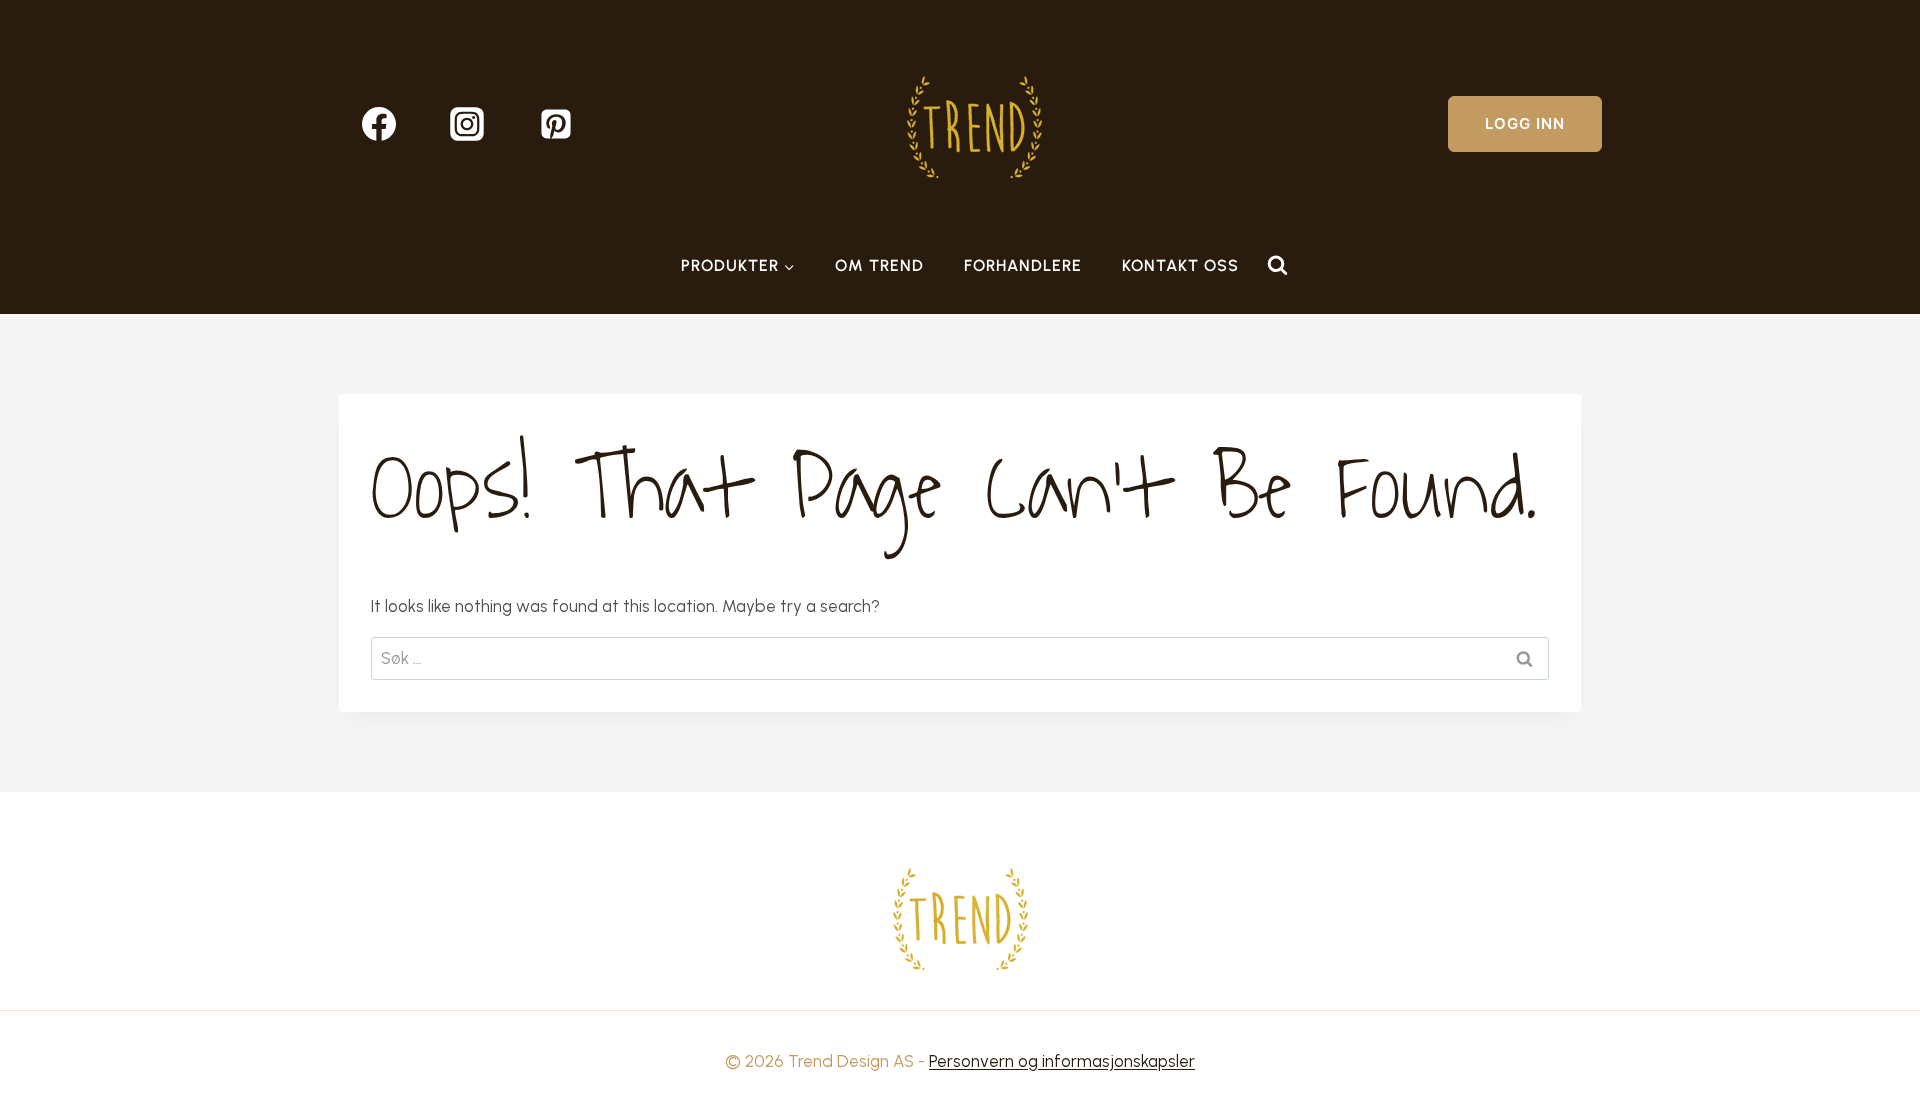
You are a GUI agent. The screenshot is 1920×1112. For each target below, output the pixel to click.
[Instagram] (467, 124)
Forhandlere (1023, 265)
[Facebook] (379, 124)
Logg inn (1525, 123)
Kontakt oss (1180, 265)
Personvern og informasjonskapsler (1062, 1061)
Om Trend (879, 265)
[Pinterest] (556, 124)
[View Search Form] (1277, 266)
